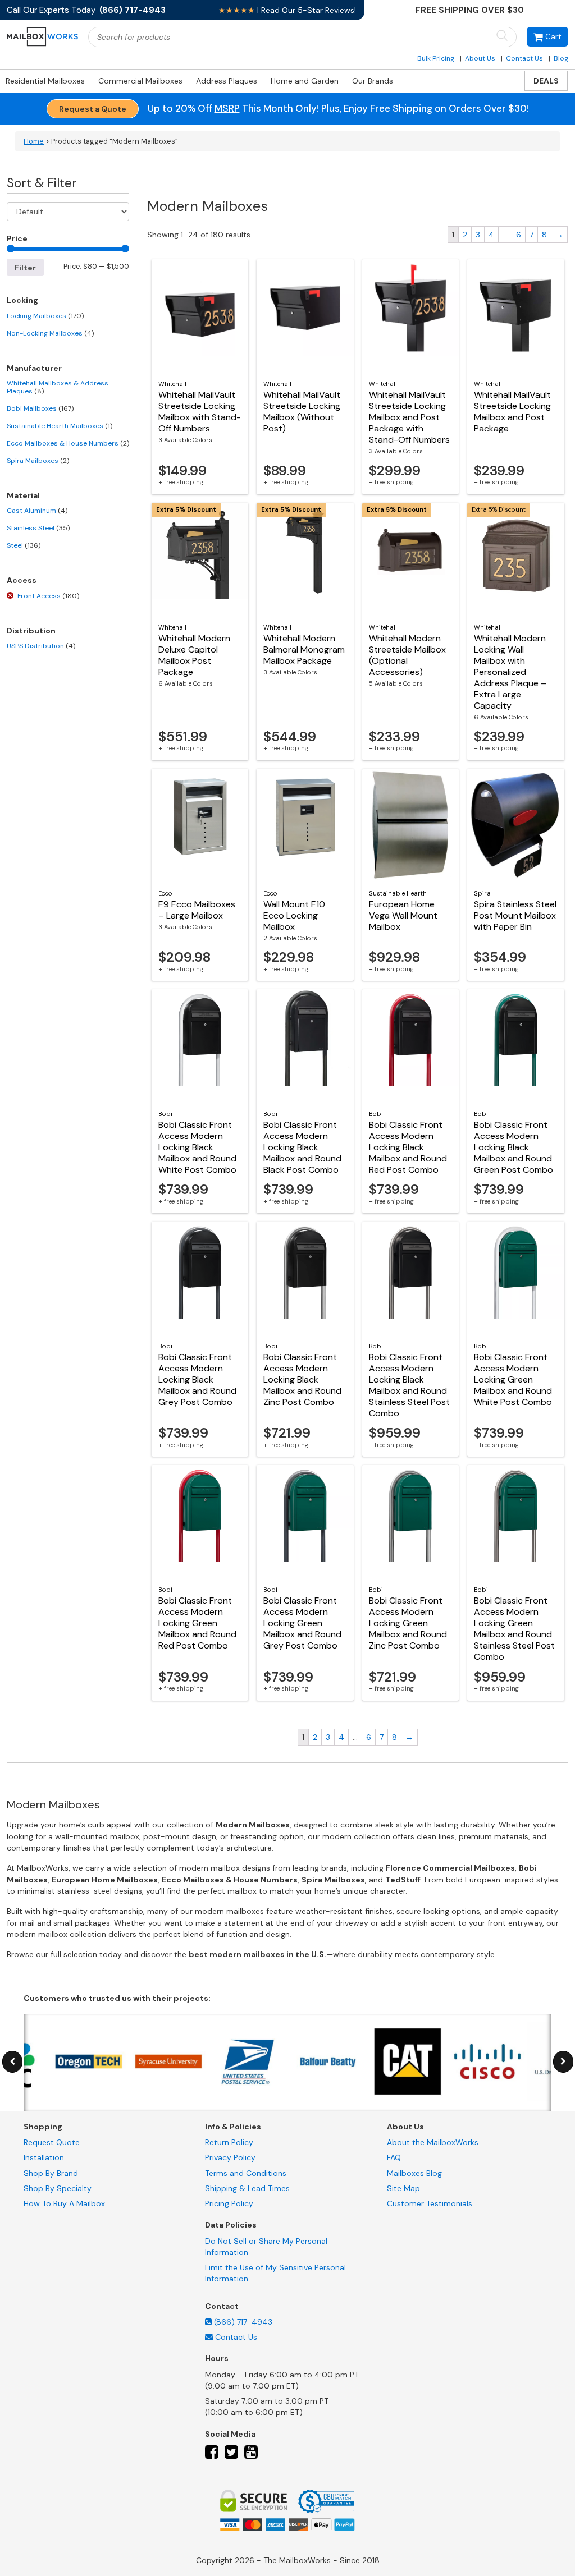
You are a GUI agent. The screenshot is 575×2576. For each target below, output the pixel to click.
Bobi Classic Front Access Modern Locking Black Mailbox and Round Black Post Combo (302, 1147)
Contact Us (524, 58)
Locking (22, 300)
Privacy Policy (230, 2157)
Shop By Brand (51, 2173)
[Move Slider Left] (12, 2062)
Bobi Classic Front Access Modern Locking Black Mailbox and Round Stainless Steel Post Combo (409, 1385)
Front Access (48, 596)
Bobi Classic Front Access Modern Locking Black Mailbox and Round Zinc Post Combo (302, 1379)
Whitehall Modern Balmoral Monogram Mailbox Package (304, 649)
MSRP (227, 108)
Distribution (31, 631)
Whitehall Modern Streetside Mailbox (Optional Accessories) (407, 655)
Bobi (165, 1114)
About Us (480, 58)
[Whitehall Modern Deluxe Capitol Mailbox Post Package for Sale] (200, 559)
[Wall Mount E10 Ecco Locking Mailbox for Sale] (305, 825)
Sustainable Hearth (398, 893)
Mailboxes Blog (414, 2173)
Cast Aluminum (37, 511)
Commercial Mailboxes (140, 81)
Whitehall (172, 384)
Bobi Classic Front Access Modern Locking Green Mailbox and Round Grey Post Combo (302, 1623)
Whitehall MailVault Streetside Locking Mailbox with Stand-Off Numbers (200, 412)
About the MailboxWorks (433, 2142)
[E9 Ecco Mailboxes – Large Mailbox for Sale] (200, 825)
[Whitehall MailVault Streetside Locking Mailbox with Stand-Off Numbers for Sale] (200, 315)
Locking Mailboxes (45, 316)
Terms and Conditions (246, 2173)
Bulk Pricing (436, 58)
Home (34, 141)
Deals (546, 81)
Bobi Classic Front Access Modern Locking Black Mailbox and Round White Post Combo (197, 1147)
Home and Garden (305, 81)
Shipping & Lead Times (247, 2188)
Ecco (165, 893)
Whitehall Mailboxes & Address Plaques (58, 387)
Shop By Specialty (58, 2188)
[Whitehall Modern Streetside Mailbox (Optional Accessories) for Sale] (411, 559)
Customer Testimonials (430, 2203)
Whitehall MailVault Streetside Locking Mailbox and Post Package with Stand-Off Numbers (409, 417)
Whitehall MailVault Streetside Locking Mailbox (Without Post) (302, 412)
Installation (44, 2157)
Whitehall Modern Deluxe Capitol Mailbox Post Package (194, 655)
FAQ (394, 2157)
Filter (25, 268)
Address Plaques (227, 81)
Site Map (403, 2188)
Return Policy (229, 2142)
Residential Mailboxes (45, 81)
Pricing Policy (229, 2203)
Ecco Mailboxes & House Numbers (68, 443)
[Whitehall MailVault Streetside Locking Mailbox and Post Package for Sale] (516, 315)
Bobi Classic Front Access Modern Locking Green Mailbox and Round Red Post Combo (197, 1623)
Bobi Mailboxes (40, 408)
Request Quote (52, 2142)
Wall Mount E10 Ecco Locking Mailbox (294, 915)
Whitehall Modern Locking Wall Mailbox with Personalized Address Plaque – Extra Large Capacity (510, 672)
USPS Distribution (41, 646)
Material (23, 495)
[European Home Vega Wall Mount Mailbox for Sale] (411, 825)
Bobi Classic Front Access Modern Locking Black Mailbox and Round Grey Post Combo (197, 1379)
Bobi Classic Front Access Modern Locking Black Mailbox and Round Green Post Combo (514, 1147)
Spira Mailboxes (38, 461)
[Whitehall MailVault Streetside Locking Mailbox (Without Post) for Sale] (305, 315)
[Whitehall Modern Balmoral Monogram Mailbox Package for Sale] (305, 559)
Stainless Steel (38, 528)
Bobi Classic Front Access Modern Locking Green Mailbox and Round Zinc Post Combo (408, 1623)
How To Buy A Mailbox (64, 2203)
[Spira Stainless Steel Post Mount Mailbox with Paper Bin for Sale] (516, 825)
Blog (561, 58)
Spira (482, 893)
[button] (547, 37)
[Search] (502, 36)
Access (22, 580)
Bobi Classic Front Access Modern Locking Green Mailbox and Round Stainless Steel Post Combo (514, 1629)
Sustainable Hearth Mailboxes (60, 426)
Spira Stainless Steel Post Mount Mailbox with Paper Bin (515, 915)
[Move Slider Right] (563, 2062)
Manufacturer (34, 368)
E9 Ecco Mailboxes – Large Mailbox (197, 910)
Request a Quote (93, 109)
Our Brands (373, 81)
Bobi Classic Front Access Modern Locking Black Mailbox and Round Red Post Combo (408, 1147)
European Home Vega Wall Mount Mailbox (403, 915)
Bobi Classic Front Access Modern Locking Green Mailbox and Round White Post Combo (513, 1379)
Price (17, 238)
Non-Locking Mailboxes (50, 333)
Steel (24, 545)
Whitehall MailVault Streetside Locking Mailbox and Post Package (512, 412)
